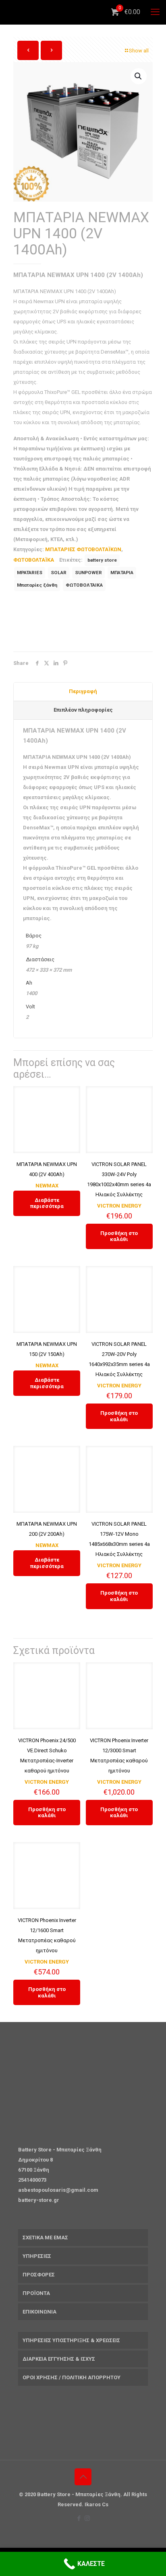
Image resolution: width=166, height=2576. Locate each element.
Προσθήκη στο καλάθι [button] (119, 1236)
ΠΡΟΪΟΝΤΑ (36, 2293)
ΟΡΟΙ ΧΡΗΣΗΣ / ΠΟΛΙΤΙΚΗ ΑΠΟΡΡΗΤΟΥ (72, 2377)
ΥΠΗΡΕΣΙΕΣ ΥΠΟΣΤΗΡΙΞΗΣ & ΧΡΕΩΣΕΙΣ (71, 2340)
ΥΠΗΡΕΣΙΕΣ (37, 2256)
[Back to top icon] (83, 2477)
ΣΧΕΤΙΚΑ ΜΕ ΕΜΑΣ (45, 2238)
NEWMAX (47, 1186)
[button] (139, 76)
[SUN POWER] (74, 623)
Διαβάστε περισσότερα (47, 1203)
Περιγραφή (83, 691)
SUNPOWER (88, 573)
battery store (102, 560)
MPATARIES (30, 573)
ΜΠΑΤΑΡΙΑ (122, 573)
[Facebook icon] (79, 2518)
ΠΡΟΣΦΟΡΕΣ (39, 2275)
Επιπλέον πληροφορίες (83, 710)
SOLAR (59, 573)
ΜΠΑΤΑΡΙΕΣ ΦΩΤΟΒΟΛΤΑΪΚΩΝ (83, 549)
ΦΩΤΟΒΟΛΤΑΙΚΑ (84, 585)
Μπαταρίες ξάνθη (37, 585)
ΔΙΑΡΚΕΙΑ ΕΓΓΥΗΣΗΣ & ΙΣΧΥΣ (59, 2359)
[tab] (83, 692)
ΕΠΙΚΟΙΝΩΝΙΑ (39, 2312)
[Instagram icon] (87, 2518)
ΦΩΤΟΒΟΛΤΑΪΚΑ (34, 560)
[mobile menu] (155, 12)
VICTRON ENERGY (119, 1206)
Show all (139, 51)
